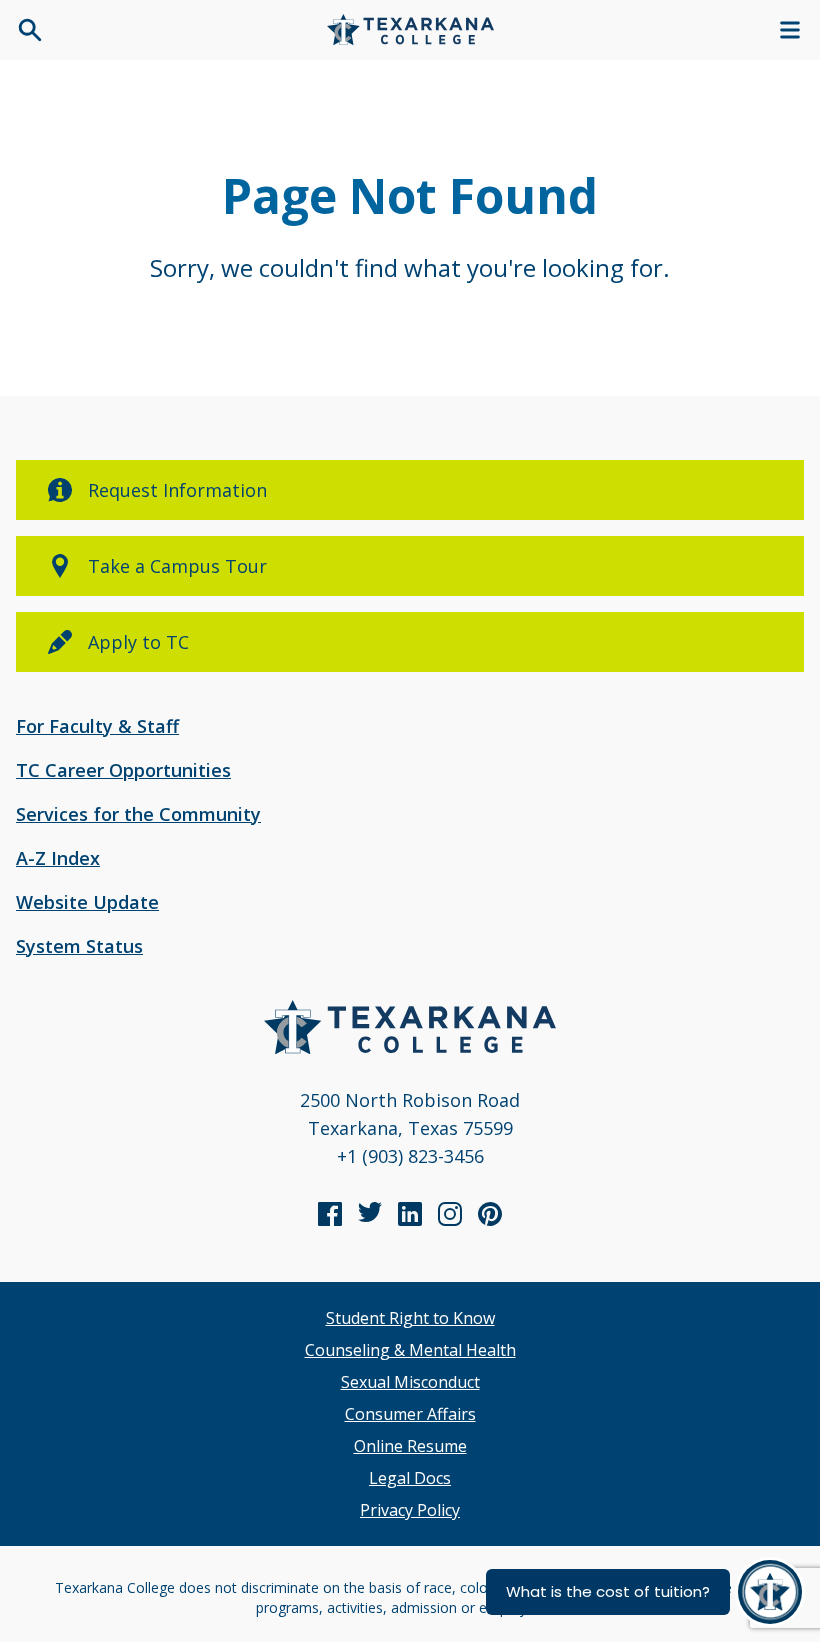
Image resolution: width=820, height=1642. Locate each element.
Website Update (87, 902)
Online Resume (410, 1446)
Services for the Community (138, 814)
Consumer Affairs (410, 1414)
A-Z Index (58, 858)
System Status (79, 946)
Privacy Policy (410, 1510)
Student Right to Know (410, 1318)
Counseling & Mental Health (410, 1350)
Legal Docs (410, 1478)
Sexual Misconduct (410, 1382)
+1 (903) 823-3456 (410, 1156)
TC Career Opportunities (123, 770)
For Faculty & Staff (97, 726)
